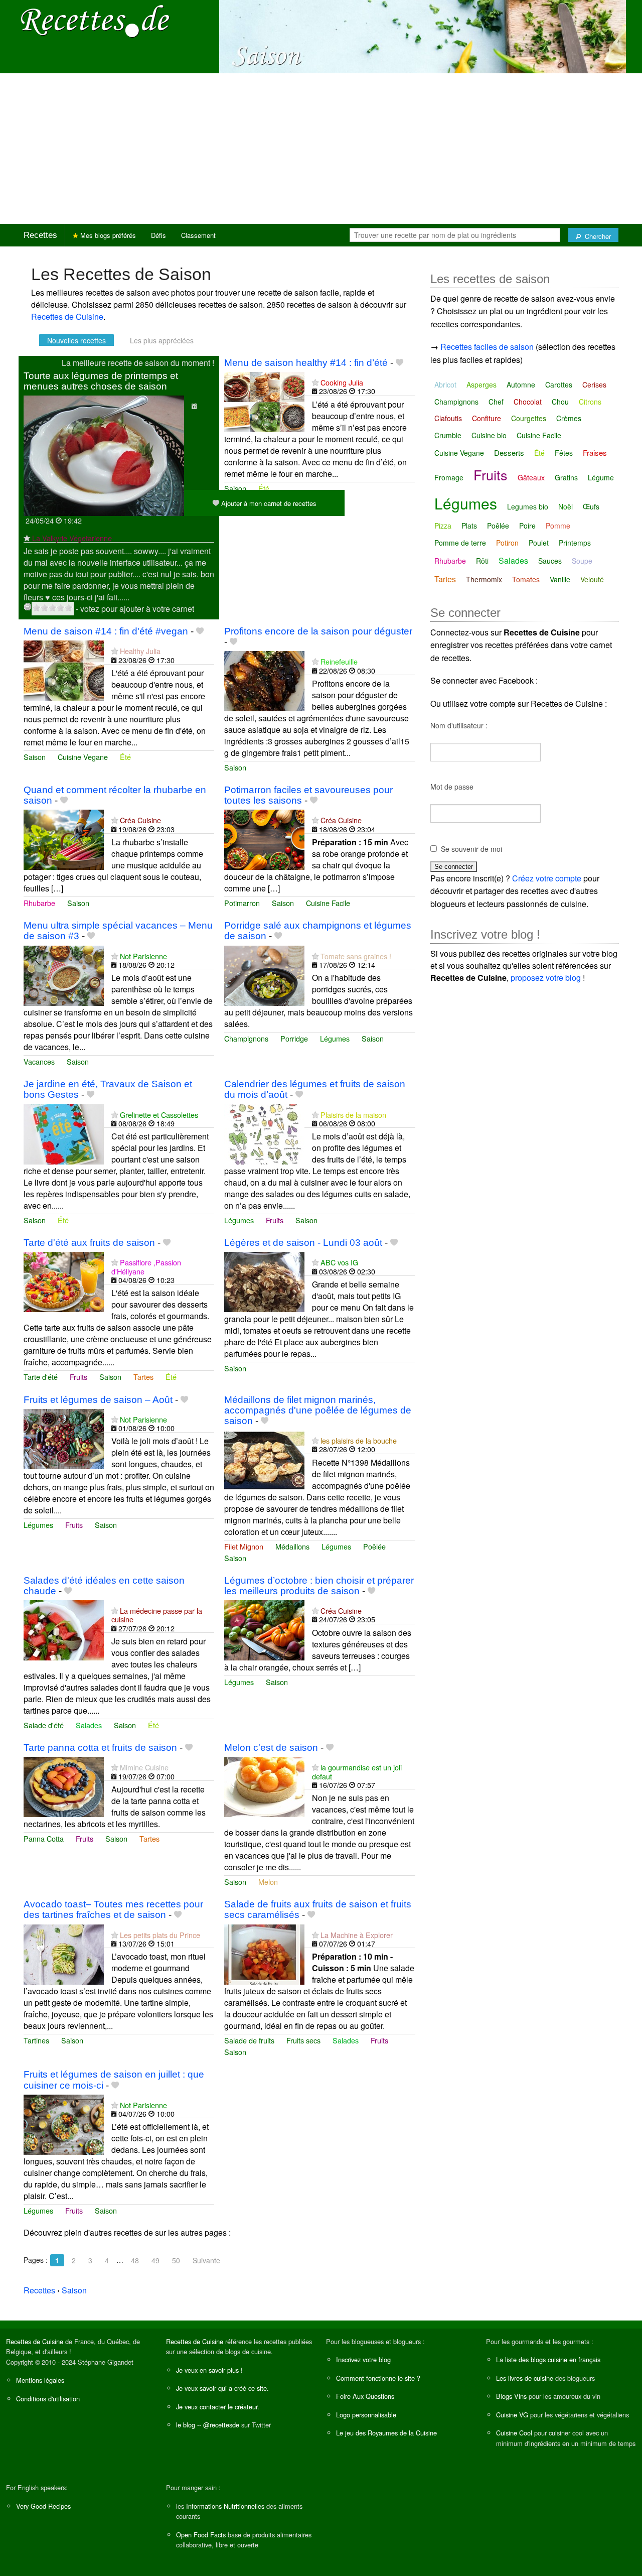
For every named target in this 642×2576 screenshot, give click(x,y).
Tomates (526, 579)
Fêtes (564, 453)
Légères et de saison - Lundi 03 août (303, 1243)
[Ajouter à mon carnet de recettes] (399, 363)
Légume (601, 477)
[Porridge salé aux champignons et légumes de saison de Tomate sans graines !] (264, 975)
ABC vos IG (339, 1262)
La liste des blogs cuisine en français (548, 2359)
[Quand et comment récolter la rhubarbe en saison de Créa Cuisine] (64, 839)
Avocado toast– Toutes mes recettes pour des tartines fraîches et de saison (113, 1909)
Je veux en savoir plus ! (209, 2370)
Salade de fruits (249, 2040)
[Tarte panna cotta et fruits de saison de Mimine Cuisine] (64, 1786)
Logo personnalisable (366, 2415)
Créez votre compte (547, 878)
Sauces (550, 561)
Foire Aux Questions (365, 2396)
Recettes (40, 235)
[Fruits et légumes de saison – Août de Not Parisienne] (64, 1438)
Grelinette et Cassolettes (159, 1115)
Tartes (143, 1377)
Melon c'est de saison (271, 1748)
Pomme (558, 526)
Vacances (39, 1061)
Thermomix (484, 579)
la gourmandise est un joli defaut (357, 1771)
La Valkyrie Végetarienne (72, 538)
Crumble (448, 435)
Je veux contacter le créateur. (218, 2407)
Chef (496, 402)
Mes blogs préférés (107, 235)
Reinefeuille (339, 661)
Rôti (482, 561)
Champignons (246, 1038)
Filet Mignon (244, 1546)
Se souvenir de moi (471, 849)
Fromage (449, 477)
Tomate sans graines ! (356, 956)
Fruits (275, 1220)
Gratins (566, 477)
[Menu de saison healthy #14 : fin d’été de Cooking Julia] (264, 401)
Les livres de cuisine (525, 2378)
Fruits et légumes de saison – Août (98, 1400)
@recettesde (221, 2425)
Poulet (539, 543)
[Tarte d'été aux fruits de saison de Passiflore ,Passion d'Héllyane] (64, 1281)
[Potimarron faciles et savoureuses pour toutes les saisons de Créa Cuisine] (264, 839)
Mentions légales (40, 2380)
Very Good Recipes (43, 2506)
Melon (268, 1882)
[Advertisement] (321, 149)
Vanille (560, 579)
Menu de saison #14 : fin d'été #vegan (106, 631)
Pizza (443, 526)
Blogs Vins (511, 2396)
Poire (527, 526)
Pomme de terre (460, 543)
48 (135, 2260)
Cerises (594, 384)
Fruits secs (303, 2040)
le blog (186, 2425)
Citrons (590, 402)
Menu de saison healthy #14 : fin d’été (306, 363)
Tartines (36, 2040)
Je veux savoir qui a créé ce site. (222, 2388)
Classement (198, 235)
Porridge (294, 1038)
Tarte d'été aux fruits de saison (89, 1243)
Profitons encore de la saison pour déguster (318, 631)
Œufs (591, 506)
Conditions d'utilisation (48, 2399)
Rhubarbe (39, 903)
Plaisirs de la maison (353, 1115)
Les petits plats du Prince (160, 1935)
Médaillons (292, 1546)
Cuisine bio (489, 435)
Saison (235, 488)
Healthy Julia (140, 651)
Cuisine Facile (328, 903)
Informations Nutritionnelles (225, 2506)
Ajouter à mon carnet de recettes (268, 503)
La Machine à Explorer (357, 1935)
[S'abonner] (27, 538)
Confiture (487, 418)
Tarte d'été (41, 1377)
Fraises (595, 453)
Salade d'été (44, 1725)
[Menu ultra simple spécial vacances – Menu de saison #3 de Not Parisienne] (64, 975)
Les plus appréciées (162, 340)
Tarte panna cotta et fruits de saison (100, 1748)
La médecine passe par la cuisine (157, 1615)
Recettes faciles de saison (487, 347)
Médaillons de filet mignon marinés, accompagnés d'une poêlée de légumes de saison (318, 1410)
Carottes (559, 384)
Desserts (509, 453)
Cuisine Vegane (83, 757)
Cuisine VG (512, 2415)
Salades (89, 1725)
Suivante (206, 2260)
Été (264, 488)
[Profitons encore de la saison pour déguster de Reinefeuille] (264, 680)
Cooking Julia (342, 382)
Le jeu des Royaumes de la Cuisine (386, 2433)
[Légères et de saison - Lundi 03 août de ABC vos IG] (264, 1281)
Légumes (335, 1038)
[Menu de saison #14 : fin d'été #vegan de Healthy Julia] (64, 669)
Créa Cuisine (140, 820)
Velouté (592, 579)
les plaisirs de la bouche (359, 1440)
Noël (566, 506)
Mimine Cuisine (144, 1767)
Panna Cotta (44, 1838)
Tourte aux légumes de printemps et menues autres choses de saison (101, 381)
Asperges (481, 384)
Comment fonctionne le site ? (378, 2378)
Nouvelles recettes (76, 340)
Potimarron (242, 903)
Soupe (582, 561)
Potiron (507, 543)
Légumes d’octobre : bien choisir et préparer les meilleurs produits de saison (319, 1586)
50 (176, 2260)
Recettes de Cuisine (67, 316)
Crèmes (569, 418)
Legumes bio (528, 506)
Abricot (445, 384)
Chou (560, 402)
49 (155, 2260)
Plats (469, 526)
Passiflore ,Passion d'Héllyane (146, 1266)
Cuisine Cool (514, 2433)
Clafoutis (448, 418)
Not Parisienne (143, 956)
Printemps (575, 543)
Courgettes (529, 418)
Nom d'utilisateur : (459, 725)
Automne (521, 384)
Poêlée (374, 1546)
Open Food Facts (201, 2535)
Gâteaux (531, 477)
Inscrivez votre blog (363, 2359)
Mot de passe (452, 787)
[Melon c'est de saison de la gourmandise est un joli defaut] (264, 1786)
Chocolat (528, 402)
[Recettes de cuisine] (95, 20)
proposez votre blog (546, 978)
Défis (158, 235)
